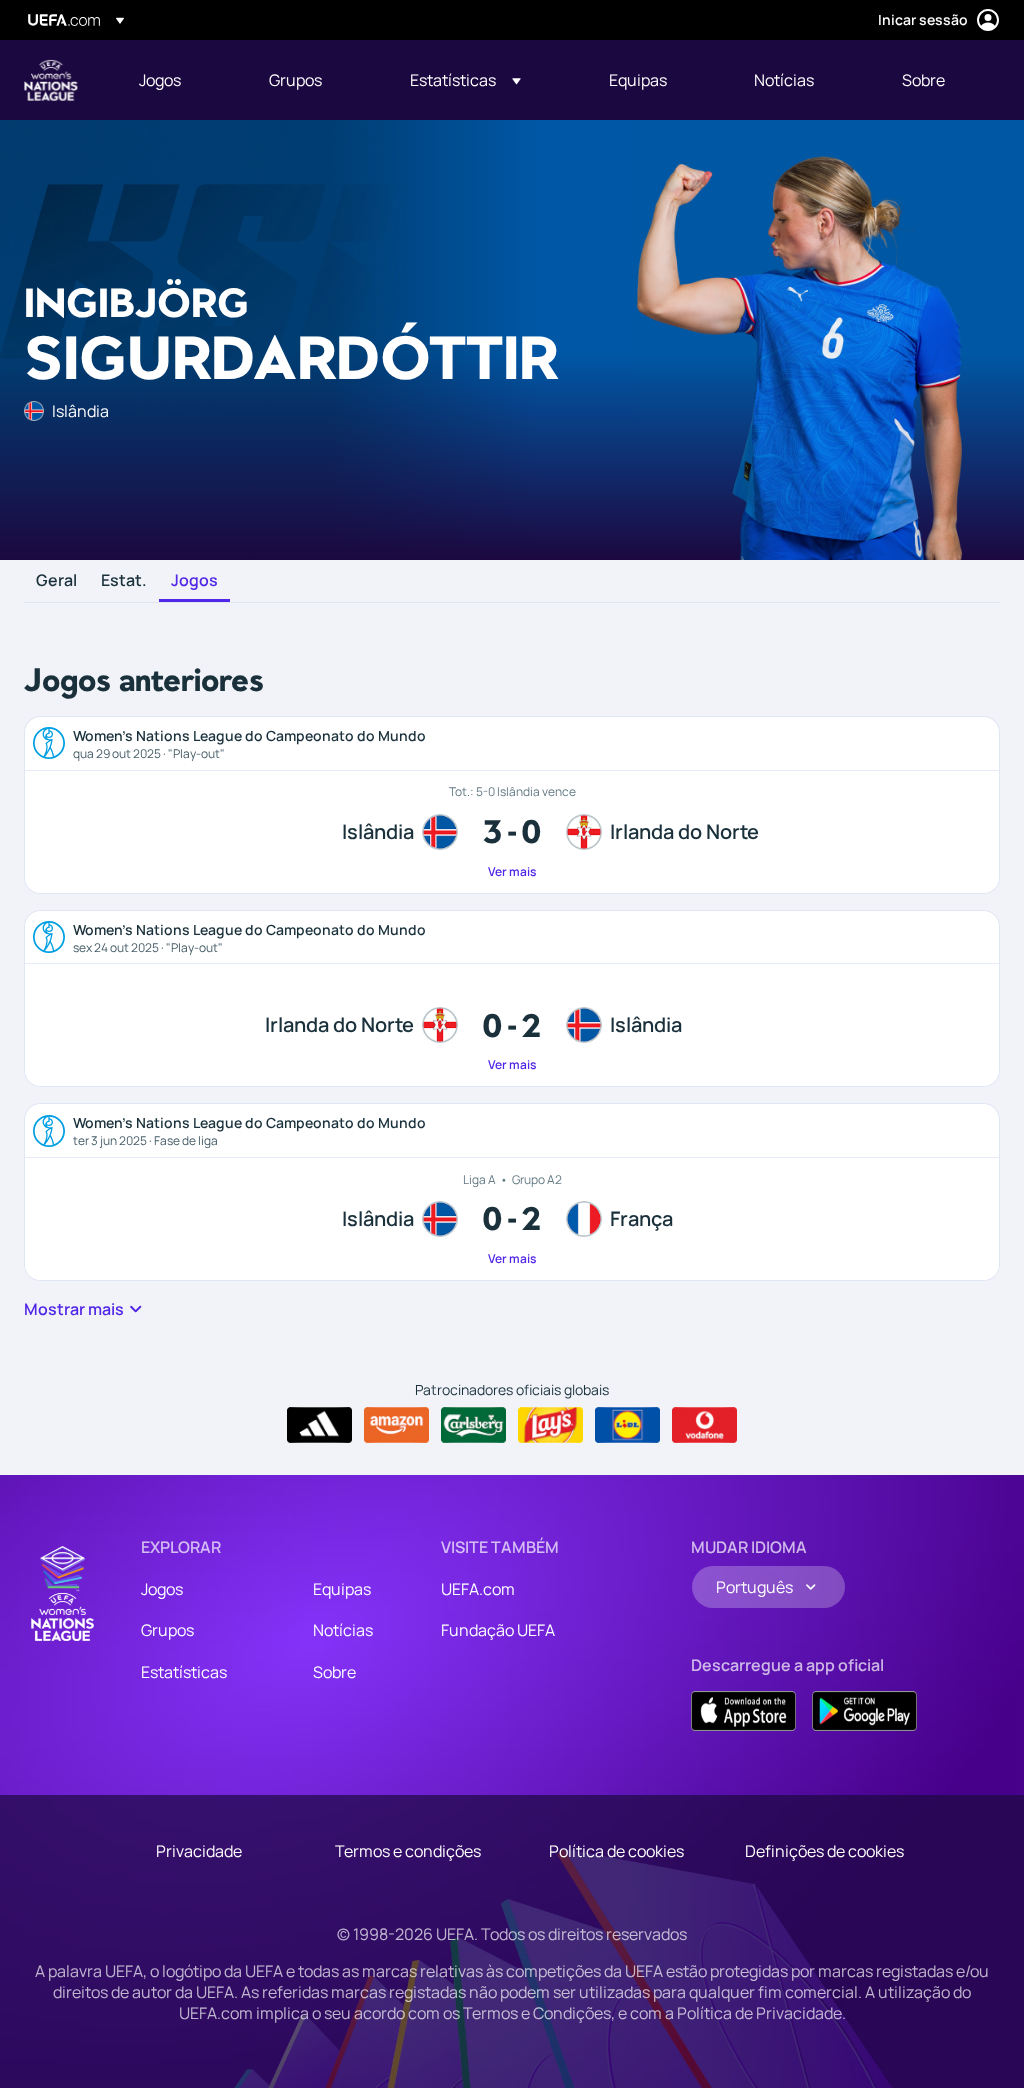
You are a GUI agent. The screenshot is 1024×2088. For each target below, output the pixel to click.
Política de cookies (616, 1851)
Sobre (334, 1672)
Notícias (343, 1630)
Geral (56, 581)
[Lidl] (627, 1425)
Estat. (124, 581)
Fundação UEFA (498, 1630)
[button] (465, 80)
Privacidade (199, 1851)
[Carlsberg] (473, 1425)
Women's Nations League (51, 80)
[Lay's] (550, 1425)
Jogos (194, 581)
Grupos (167, 1630)
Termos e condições (408, 1851)
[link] (160, 80)
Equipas (342, 1589)
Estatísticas (184, 1672)
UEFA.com (478, 1589)
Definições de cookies (824, 1851)
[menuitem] (179, 80)
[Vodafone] (704, 1425)
